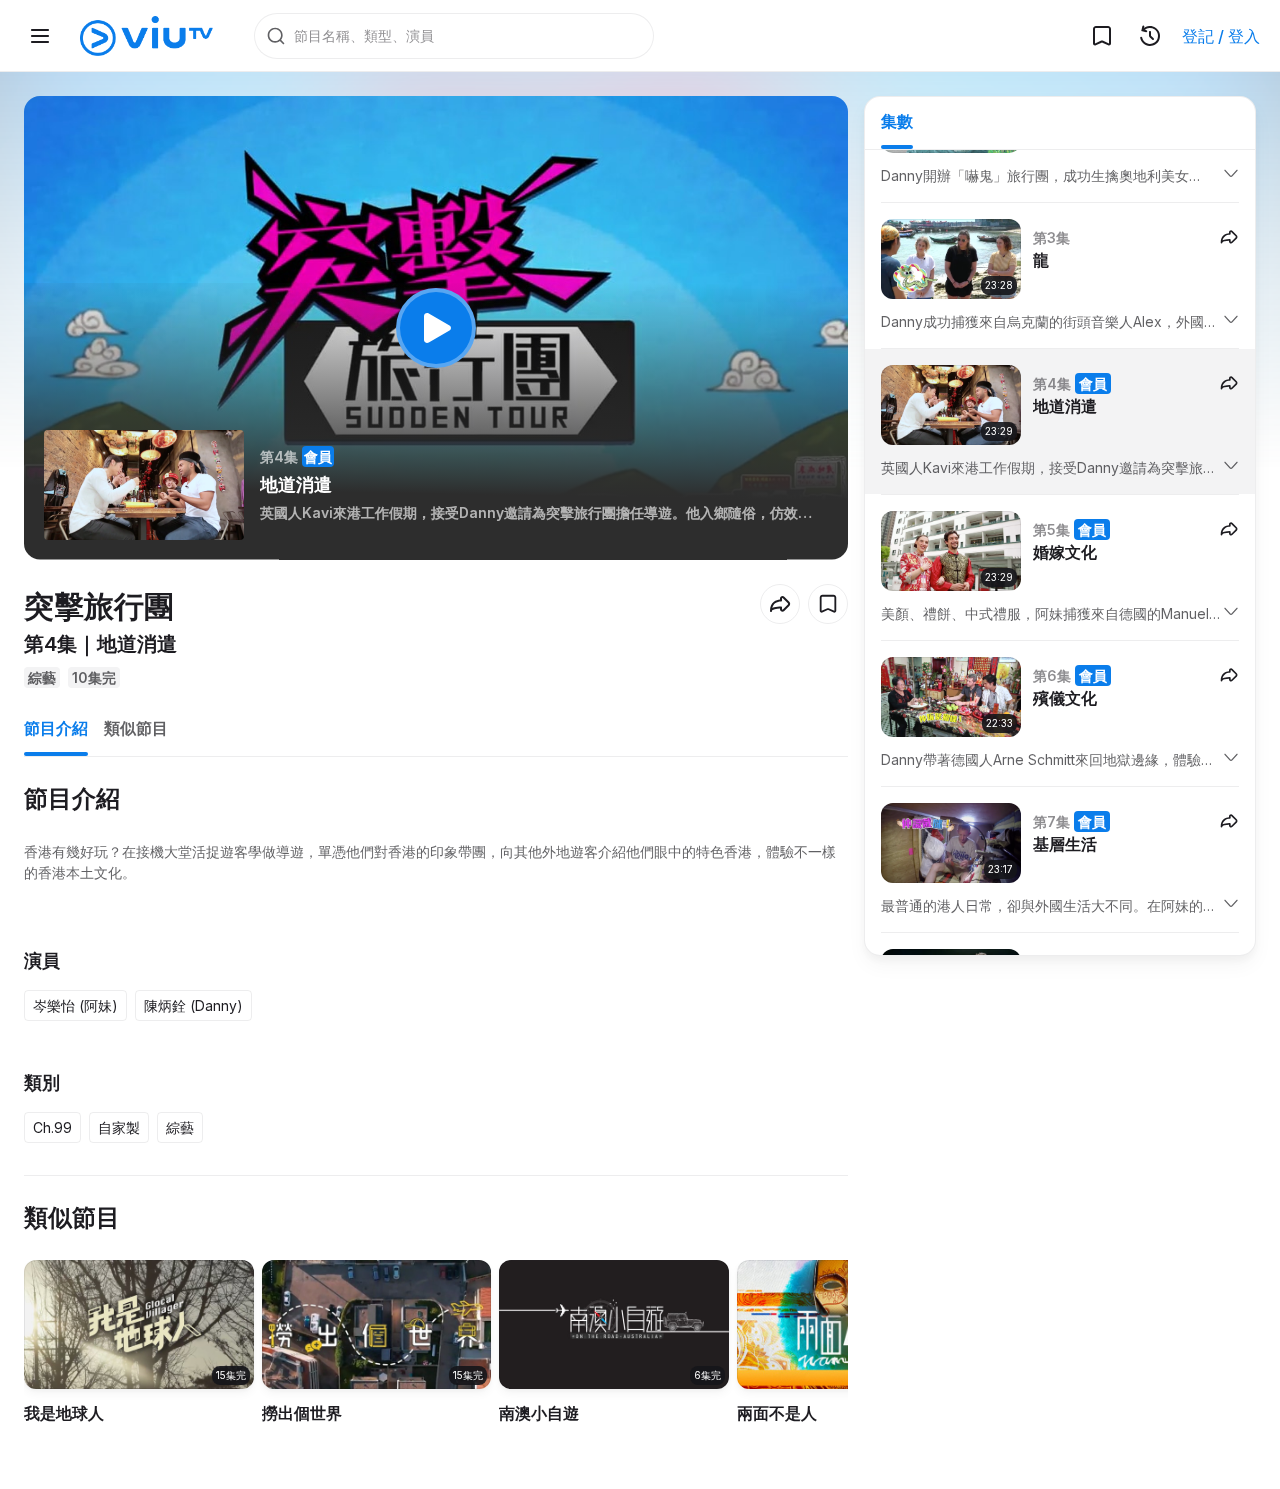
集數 (897, 121)
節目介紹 (56, 728)
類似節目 (136, 728)
